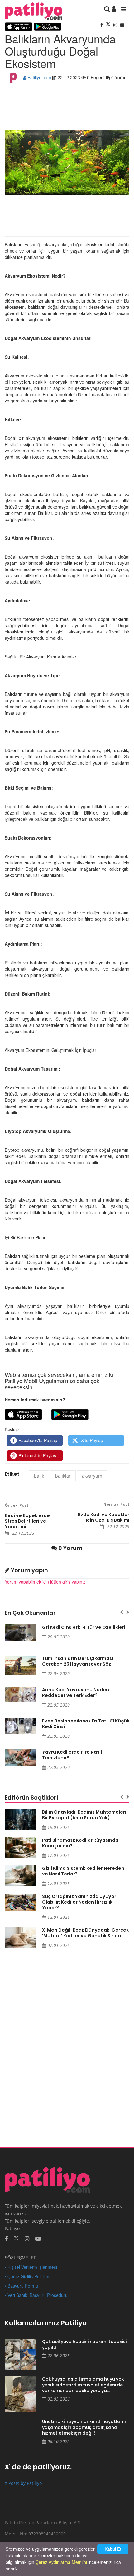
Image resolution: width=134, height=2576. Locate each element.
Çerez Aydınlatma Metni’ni (61, 2562)
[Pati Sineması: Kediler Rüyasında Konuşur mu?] (20, 1848)
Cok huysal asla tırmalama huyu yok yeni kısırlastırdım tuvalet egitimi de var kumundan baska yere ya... (83, 2385)
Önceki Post (17, 1505)
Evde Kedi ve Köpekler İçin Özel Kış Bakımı (104, 1517)
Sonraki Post (117, 1504)
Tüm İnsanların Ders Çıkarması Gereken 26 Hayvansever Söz (78, 1661)
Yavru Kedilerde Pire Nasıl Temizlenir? (72, 1755)
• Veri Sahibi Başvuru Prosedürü (36, 2295)
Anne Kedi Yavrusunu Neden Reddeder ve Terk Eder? (76, 1692)
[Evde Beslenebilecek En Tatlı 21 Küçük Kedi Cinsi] (20, 1726)
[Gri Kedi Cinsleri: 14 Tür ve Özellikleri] (20, 1633)
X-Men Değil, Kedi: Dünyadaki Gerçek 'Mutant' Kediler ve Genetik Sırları (85, 1933)
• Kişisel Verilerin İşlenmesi (31, 2267)
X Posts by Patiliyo (23, 2483)
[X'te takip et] (16, 2238)
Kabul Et (113, 2549)
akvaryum (92, 1476)
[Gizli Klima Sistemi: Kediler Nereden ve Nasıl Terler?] (20, 1876)
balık (39, 1476)
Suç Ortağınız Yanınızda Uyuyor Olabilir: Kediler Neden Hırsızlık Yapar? (79, 1902)
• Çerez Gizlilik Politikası (28, 2276)
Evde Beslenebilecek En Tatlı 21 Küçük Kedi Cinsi (86, 1724)
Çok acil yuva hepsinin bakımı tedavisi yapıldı (84, 2345)
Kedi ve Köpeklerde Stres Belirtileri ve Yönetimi (27, 1521)
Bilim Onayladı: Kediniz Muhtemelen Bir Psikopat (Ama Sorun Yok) (84, 1815)
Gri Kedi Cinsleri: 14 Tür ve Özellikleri (84, 1627)
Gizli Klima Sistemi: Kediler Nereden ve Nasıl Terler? (83, 1871)
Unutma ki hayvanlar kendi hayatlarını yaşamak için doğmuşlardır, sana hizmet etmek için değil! (85, 2427)
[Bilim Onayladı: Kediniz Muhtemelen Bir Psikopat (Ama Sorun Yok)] (20, 1820)
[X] (109, 25)
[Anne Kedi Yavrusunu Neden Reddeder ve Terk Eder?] (20, 1695)
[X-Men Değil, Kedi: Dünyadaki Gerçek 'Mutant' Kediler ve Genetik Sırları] (20, 1938)
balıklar (63, 1476)
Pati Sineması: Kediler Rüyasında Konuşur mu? (80, 1843)
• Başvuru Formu (21, 2286)
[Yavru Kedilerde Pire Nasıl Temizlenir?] (20, 1758)
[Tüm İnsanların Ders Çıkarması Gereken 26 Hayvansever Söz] (20, 1665)
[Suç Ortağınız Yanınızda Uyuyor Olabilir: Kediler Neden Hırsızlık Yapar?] (20, 1902)
